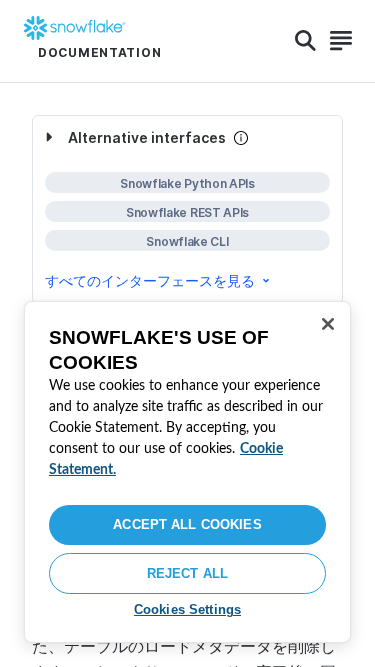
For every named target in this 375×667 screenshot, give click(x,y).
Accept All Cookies (187, 524)
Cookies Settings (187, 609)
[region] (187, 472)
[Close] (328, 324)
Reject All (187, 573)
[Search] (305, 41)
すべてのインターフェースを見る (150, 280)
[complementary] (187, 209)
